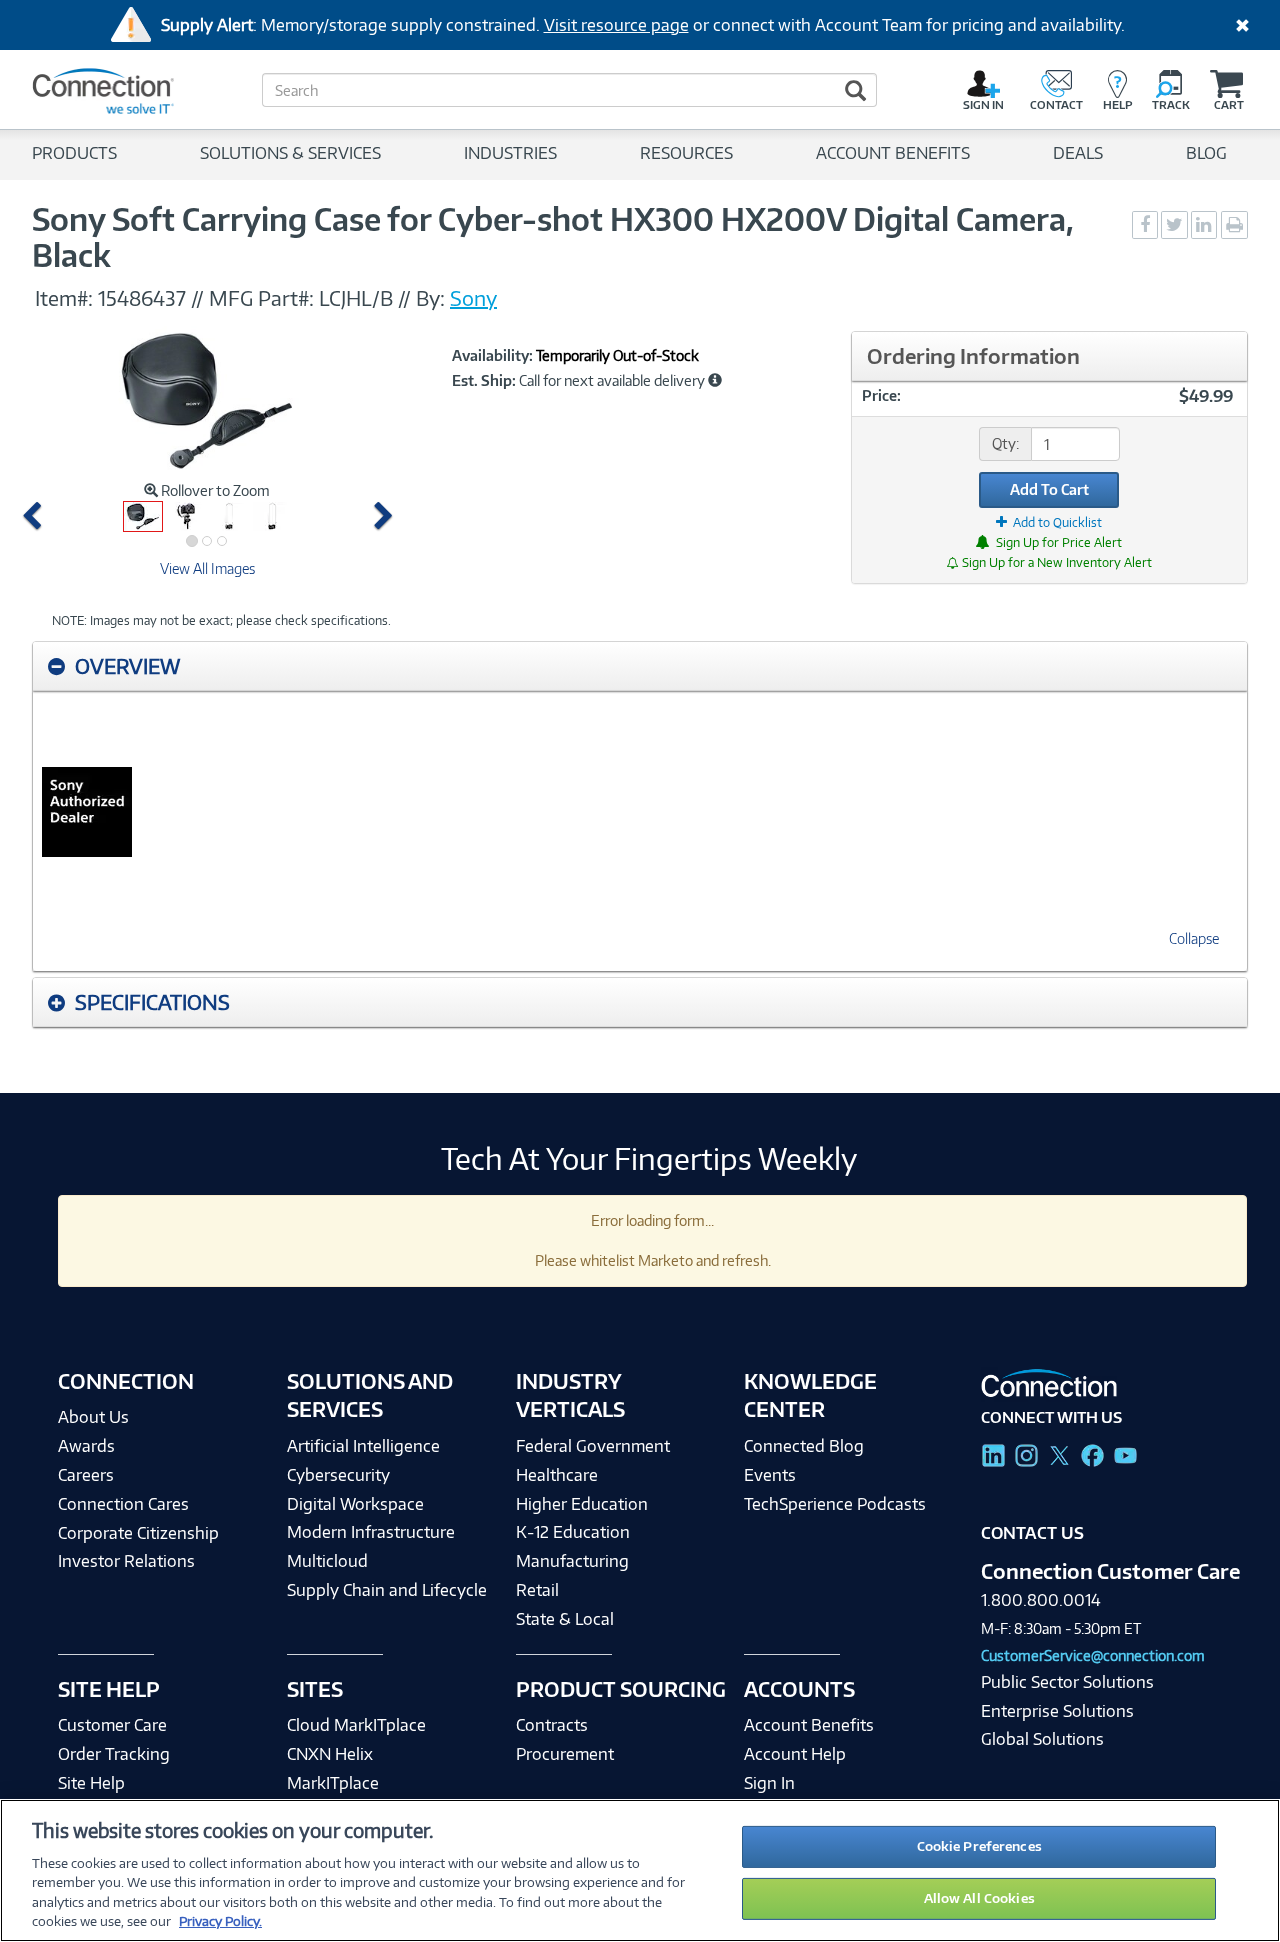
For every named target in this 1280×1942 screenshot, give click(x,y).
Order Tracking (114, 1754)
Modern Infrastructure (371, 1532)
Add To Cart (1049, 489)
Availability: (492, 356)
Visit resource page (616, 25)
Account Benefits (809, 1725)
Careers (86, 1475)
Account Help (795, 1754)
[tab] (640, 666)
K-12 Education (573, 1532)
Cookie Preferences (979, 1846)
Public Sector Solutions (1067, 1682)
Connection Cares (123, 1504)
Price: (881, 395)
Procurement (565, 1754)
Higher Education (582, 1504)
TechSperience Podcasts (835, 1504)
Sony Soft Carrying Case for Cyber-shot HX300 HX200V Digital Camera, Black (553, 237)
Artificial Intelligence (363, 1446)
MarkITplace (333, 1783)
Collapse (1194, 938)
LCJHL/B (356, 298)
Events (770, 1475)
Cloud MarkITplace (356, 1725)
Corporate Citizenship (138, 1533)
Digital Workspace (355, 1504)
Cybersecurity (338, 1475)
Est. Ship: (484, 381)
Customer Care (112, 1725)
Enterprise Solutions (1057, 1711)
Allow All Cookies (979, 1898)
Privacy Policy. (220, 1921)
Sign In (769, 1783)
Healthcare (557, 1475)
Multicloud (327, 1561)
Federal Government (593, 1446)
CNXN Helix (330, 1754)
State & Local (565, 1619)
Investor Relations (126, 1561)
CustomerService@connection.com (1093, 1655)
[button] (35, 516)
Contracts (552, 1725)
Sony (473, 298)
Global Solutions (1042, 1739)
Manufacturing (572, 1561)
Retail (537, 1590)
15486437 (142, 298)
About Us (93, 1417)
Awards (86, 1446)
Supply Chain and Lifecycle (387, 1590)
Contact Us (1032, 1533)
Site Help (91, 1783)
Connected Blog (804, 1446)
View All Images (207, 568)
